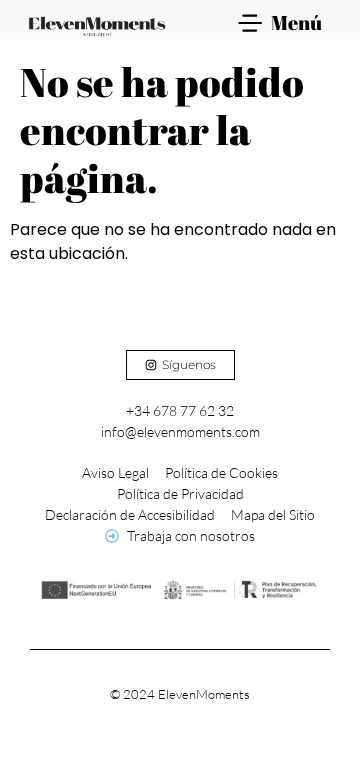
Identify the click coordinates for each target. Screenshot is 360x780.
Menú (296, 22)
